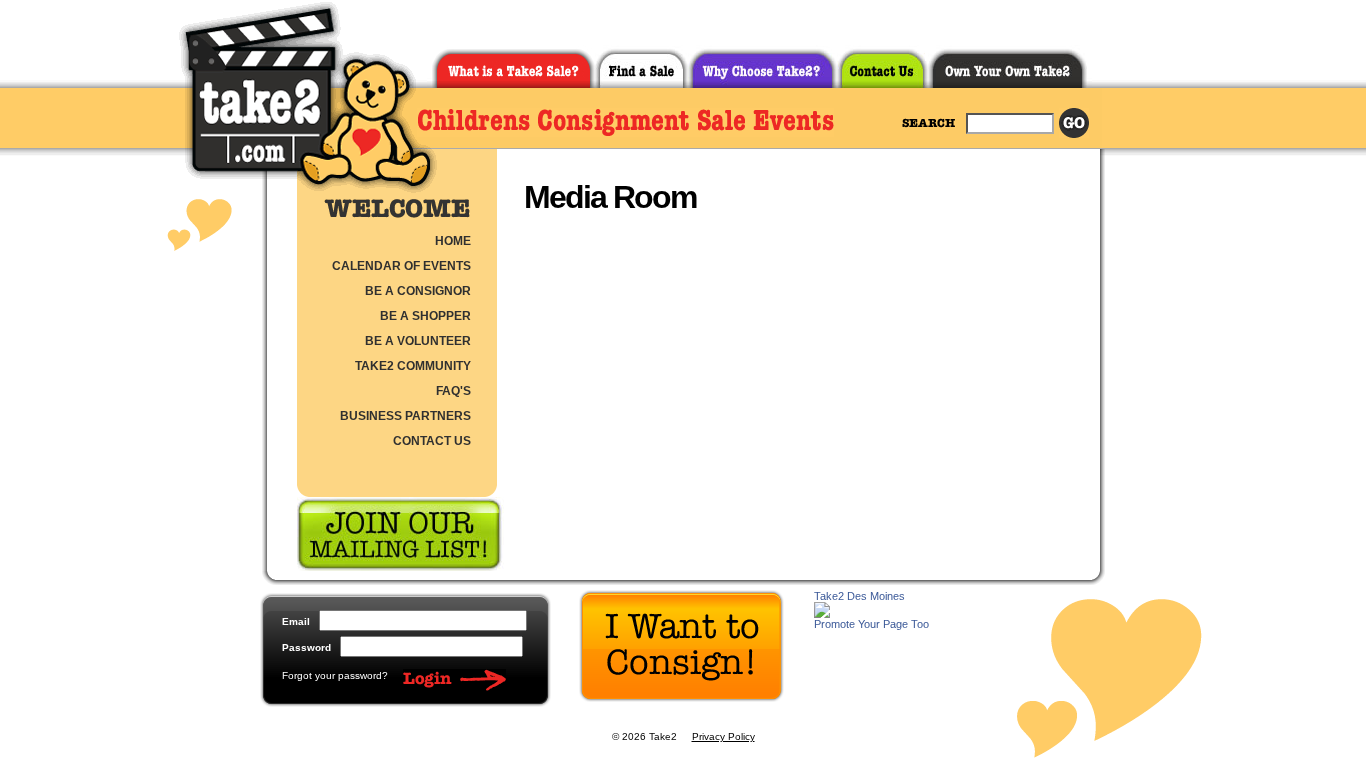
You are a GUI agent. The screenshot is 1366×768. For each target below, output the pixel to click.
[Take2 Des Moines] (822, 612)
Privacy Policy (723, 736)
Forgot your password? (335, 675)
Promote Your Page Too (871, 624)
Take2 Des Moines (859, 596)
